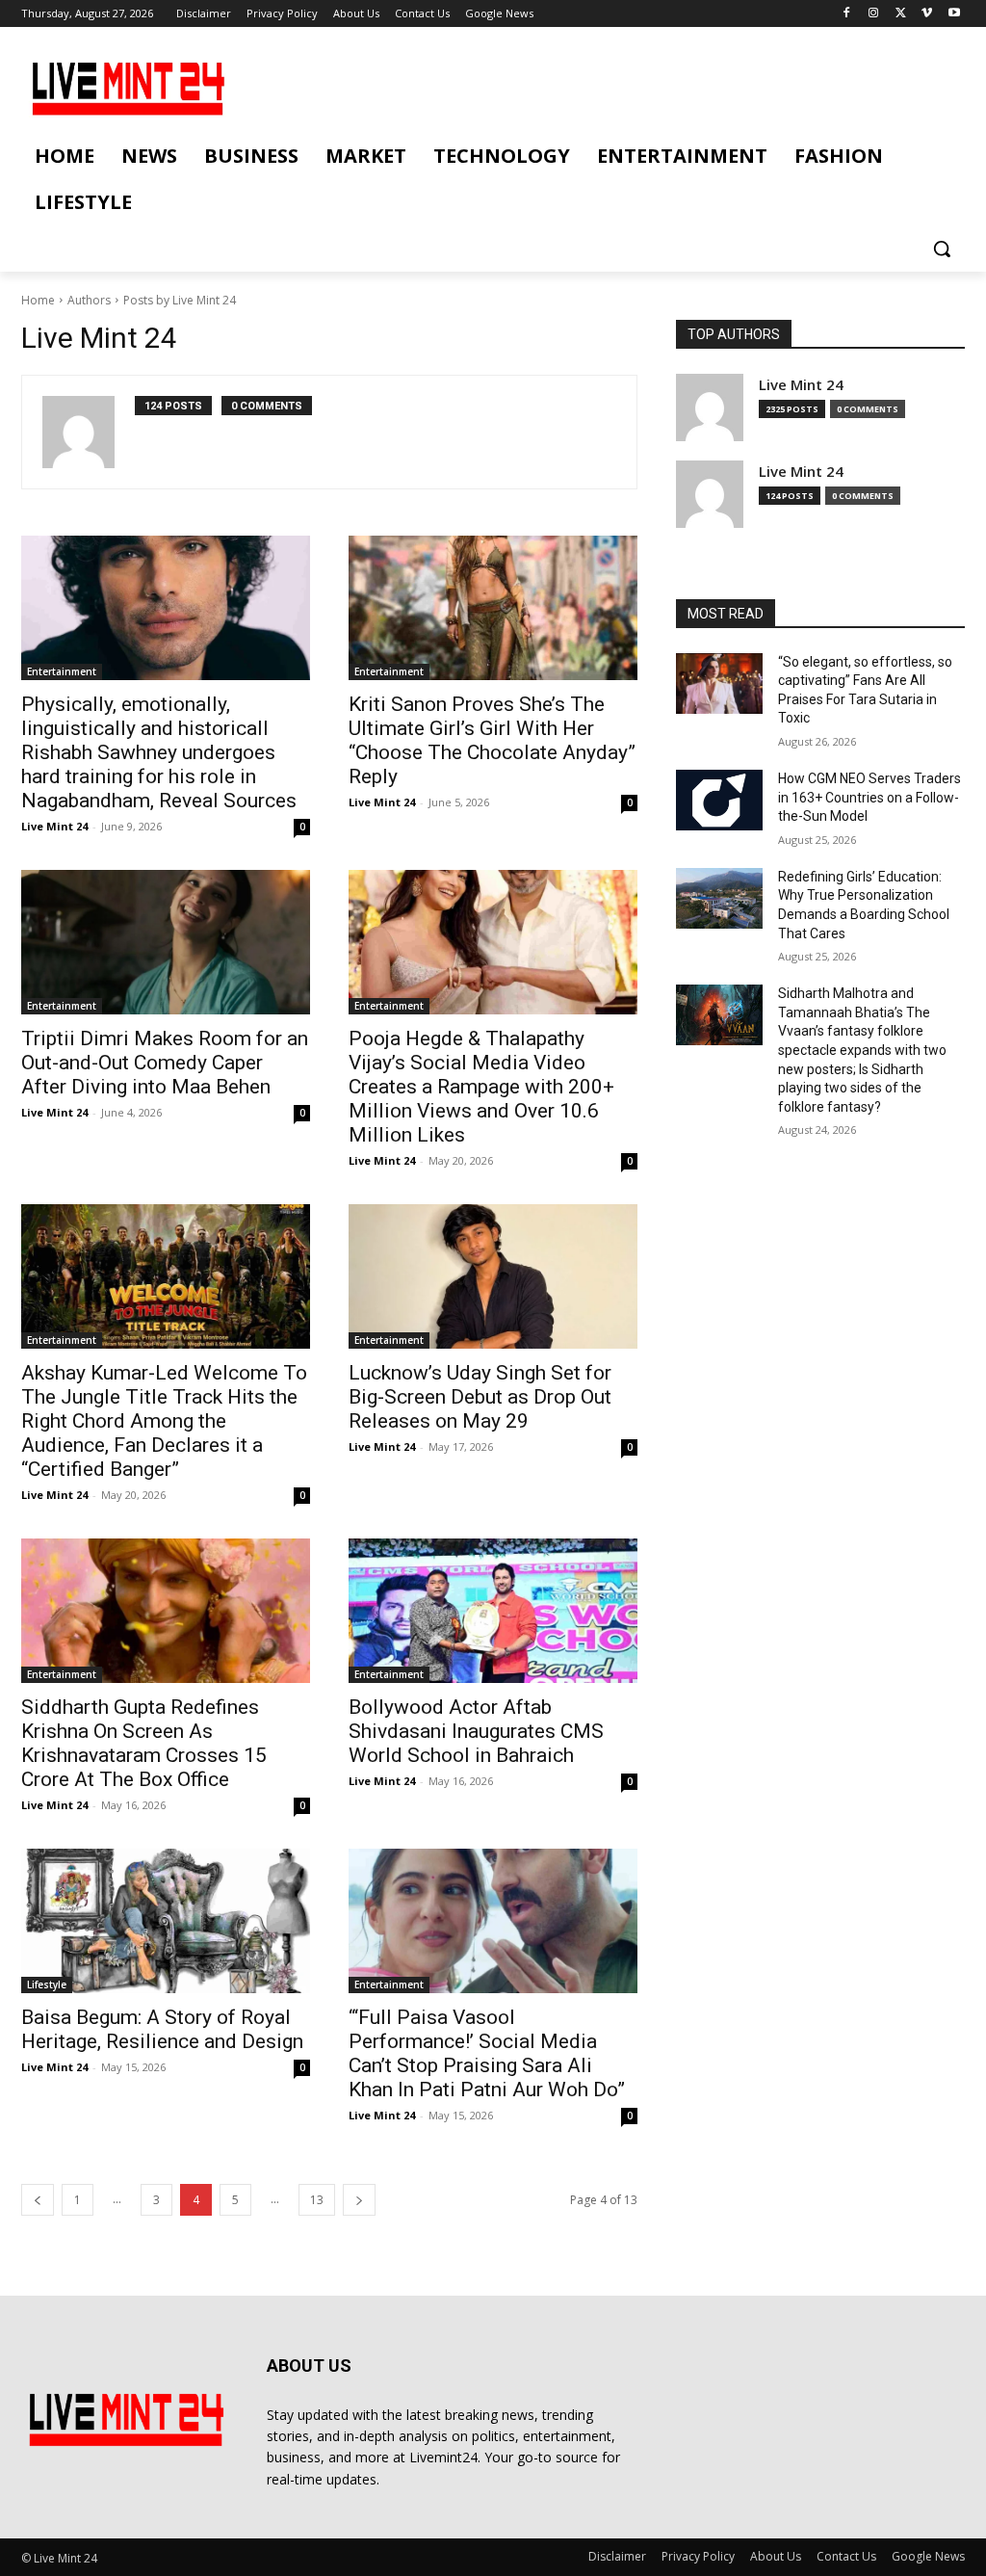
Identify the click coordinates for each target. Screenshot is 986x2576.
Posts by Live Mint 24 (180, 300)
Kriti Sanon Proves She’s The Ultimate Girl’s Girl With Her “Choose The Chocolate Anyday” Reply (492, 740)
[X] (901, 14)
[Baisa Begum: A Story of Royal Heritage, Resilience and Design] (166, 1921)
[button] (942, 249)
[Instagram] (874, 14)
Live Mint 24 (54, 826)
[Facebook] (847, 14)
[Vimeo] (927, 14)
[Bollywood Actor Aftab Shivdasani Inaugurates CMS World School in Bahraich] (493, 1611)
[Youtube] (954, 14)
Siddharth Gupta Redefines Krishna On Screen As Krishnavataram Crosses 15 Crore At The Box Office (144, 1743)
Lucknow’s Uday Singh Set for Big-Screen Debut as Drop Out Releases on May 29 (480, 1397)
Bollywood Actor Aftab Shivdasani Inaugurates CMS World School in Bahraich (476, 1731)
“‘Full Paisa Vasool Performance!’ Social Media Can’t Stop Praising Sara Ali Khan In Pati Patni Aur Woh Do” (487, 2053)
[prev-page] (38, 2200)
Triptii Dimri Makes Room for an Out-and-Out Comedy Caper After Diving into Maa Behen (165, 1063)
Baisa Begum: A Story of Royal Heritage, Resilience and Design (162, 2029)
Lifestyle (47, 1985)
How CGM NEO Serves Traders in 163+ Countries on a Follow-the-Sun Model (869, 797)
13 (317, 2200)
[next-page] (359, 2200)
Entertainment (62, 671)
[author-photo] (89, 432)
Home (38, 300)
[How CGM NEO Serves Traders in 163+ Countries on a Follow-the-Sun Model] (719, 800)
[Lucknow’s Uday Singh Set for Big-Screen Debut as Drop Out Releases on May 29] (493, 1276)
